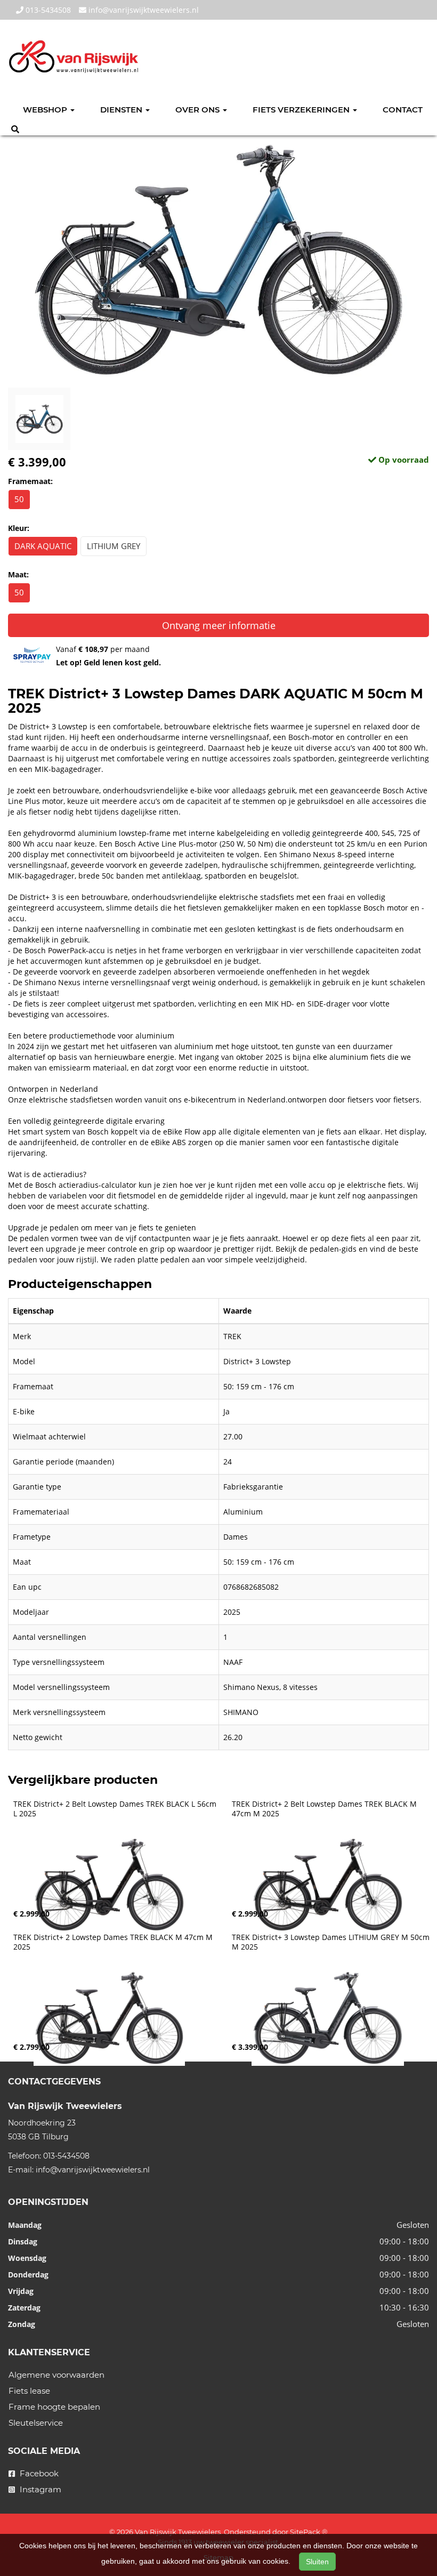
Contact (403, 110)
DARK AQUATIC (43, 546)
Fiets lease (29, 2391)
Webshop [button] (46, 110)
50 (19, 499)
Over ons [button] (199, 110)
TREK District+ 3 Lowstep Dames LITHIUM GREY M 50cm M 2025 (332, 1942)
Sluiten (317, 2562)
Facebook (38, 2473)
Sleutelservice (36, 2423)
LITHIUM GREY (114, 546)
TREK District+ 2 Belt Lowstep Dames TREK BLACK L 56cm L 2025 (116, 1809)
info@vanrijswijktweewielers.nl (143, 10)
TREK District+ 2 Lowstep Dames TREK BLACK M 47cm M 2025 (114, 1942)
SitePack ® (309, 2532)
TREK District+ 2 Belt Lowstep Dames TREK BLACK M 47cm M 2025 (325, 1809)
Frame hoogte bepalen (54, 2407)
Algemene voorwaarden (56, 2375)
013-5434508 (47, 10)
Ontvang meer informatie (219, 625)
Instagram (39, 2489)
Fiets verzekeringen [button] (302, 110)
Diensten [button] (122, 110)
